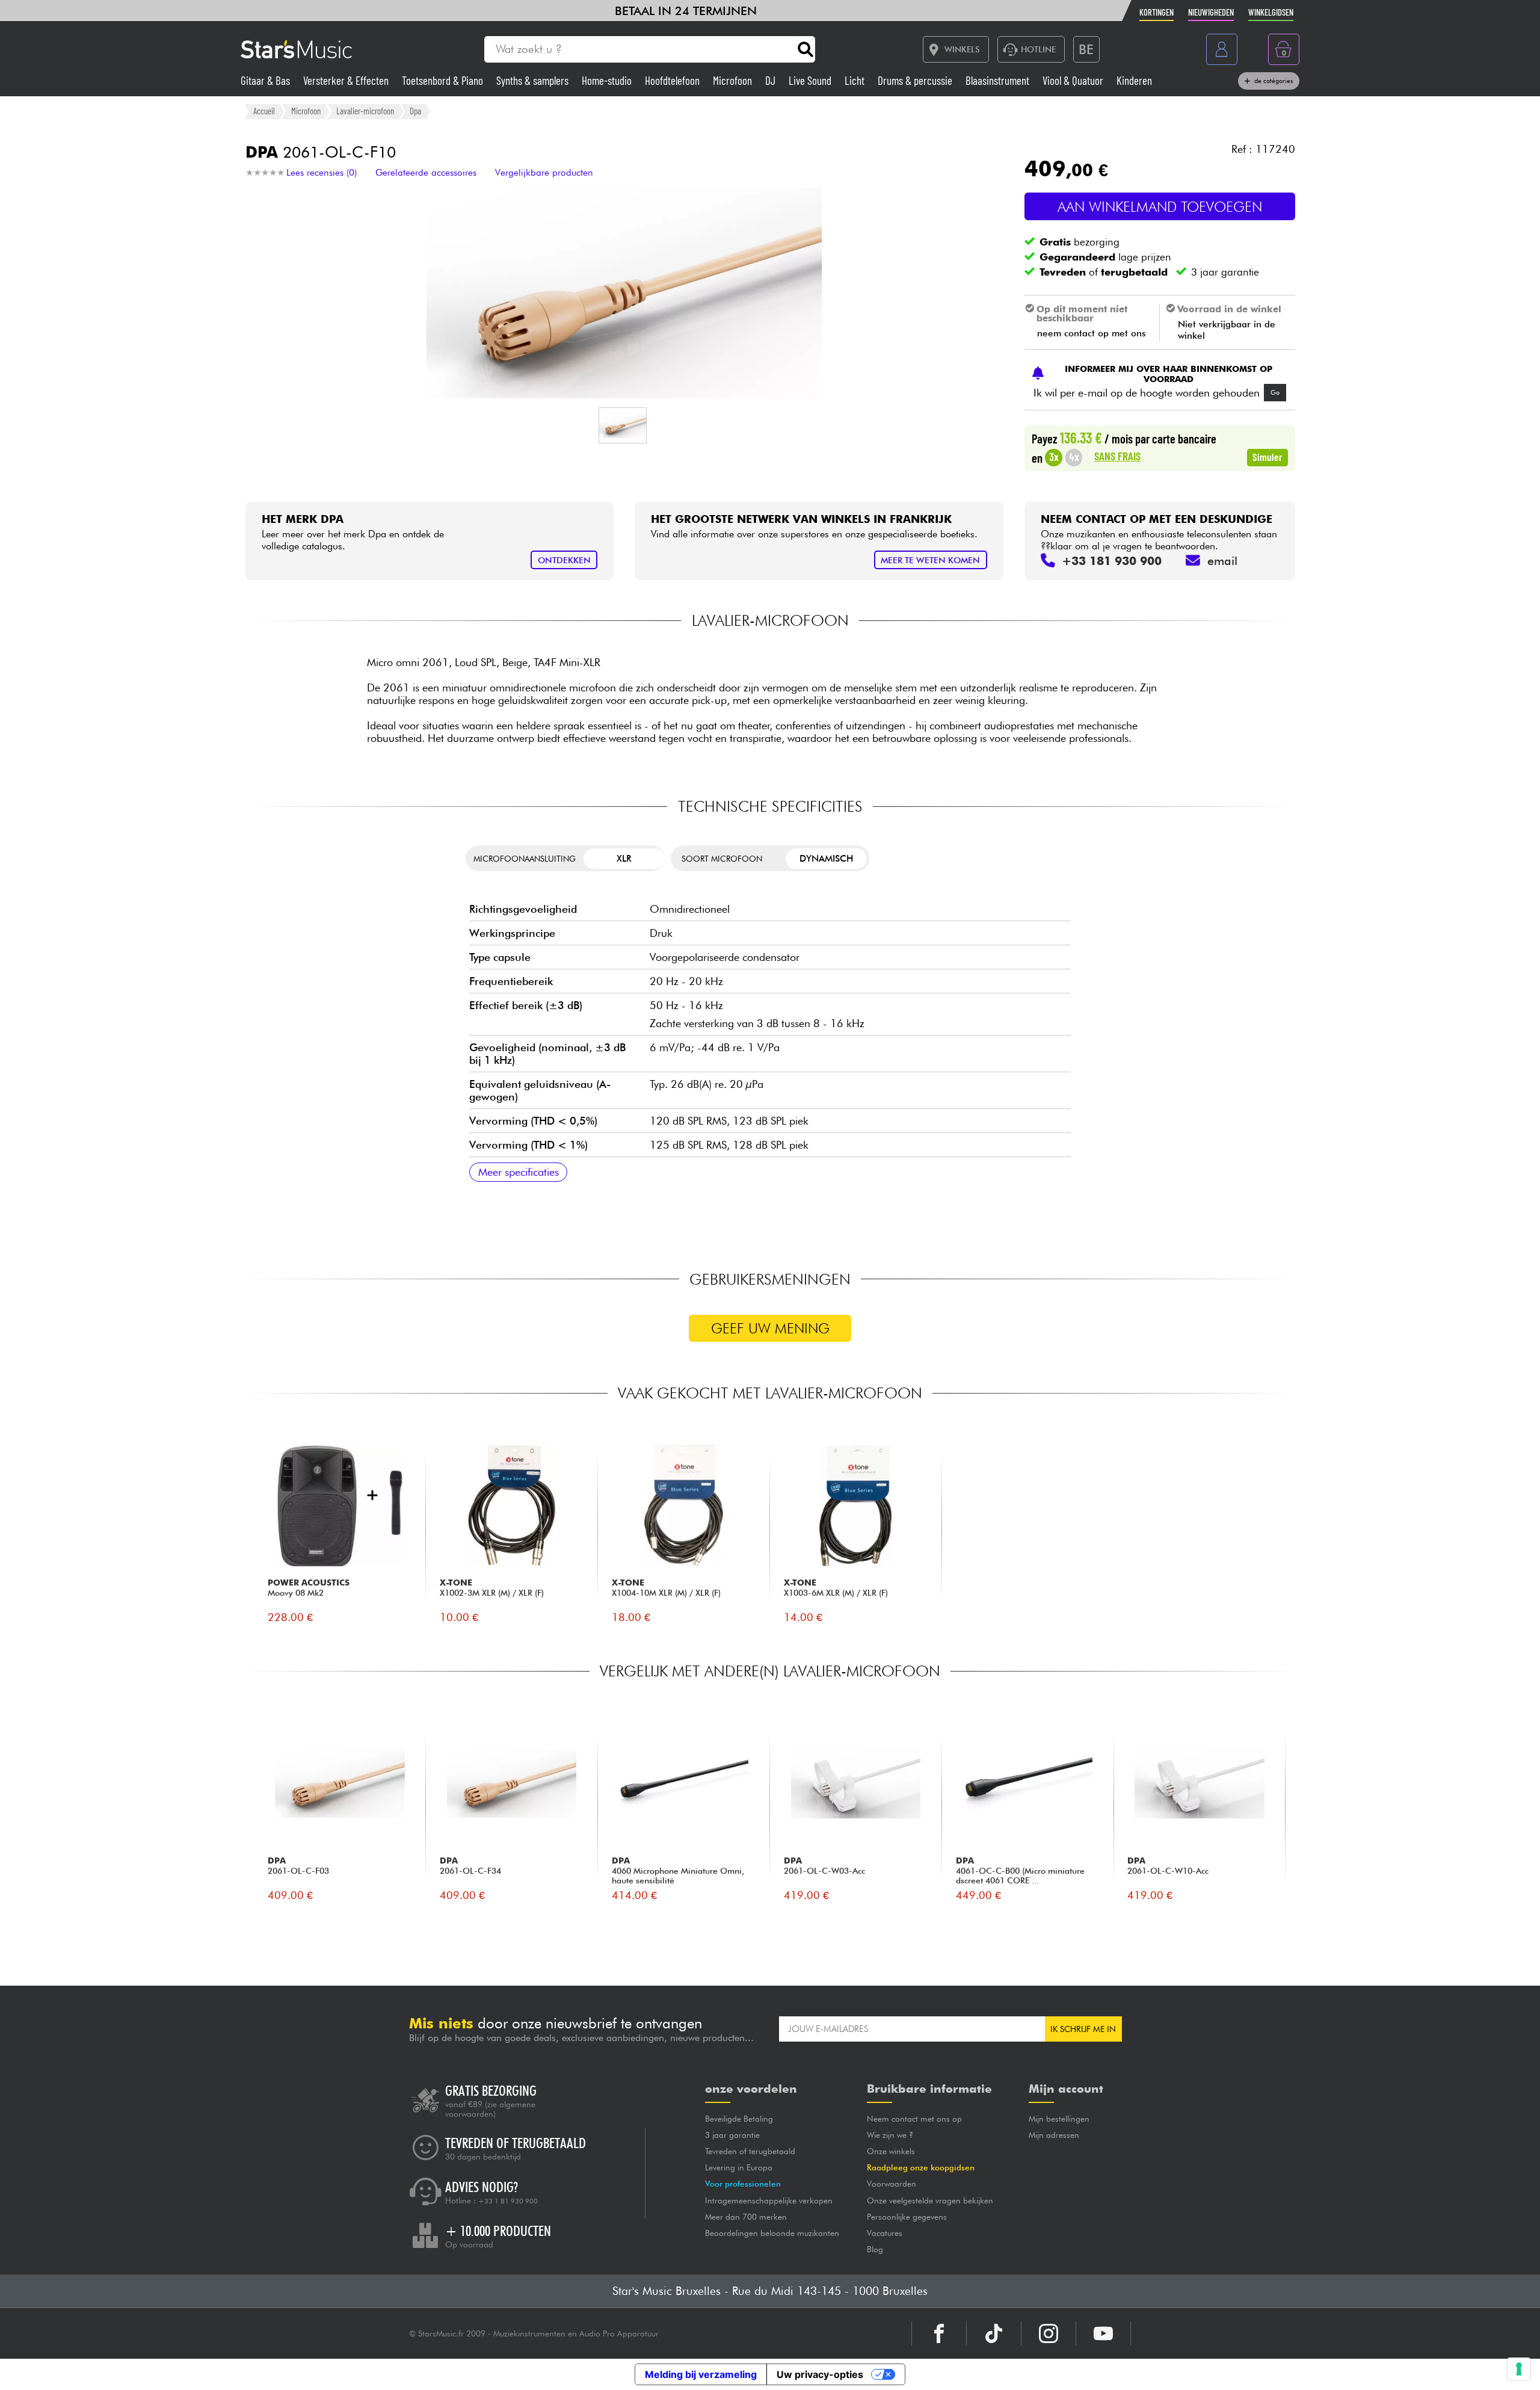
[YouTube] (1103, 2333)
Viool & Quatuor (1074, 80)
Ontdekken (564, 560)
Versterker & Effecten (347, 80)
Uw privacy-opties (820, 2374)
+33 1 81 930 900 (508, 2201)
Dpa (415, 111)
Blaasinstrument (999, 80)
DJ (772, 80)
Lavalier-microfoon (365, 111)
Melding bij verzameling (701, 2374)
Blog (875, 2249)
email (1222, 561)
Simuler (1267, 457)
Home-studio (608, 80)
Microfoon (734, 80)
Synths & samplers (534, 80)
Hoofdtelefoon (673, 80)
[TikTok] (994, 2333)
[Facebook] (939, 2333)
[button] (623, 425)
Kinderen (1134, 80)
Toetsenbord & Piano (444, 80)
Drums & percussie (916, 80)
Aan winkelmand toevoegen (1160, 207)
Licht (856, 80)
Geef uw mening (770, 1328)
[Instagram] (1049, 2333)
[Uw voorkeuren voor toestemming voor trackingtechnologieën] (1519, 2369)
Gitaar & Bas (266, 80)
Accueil (264, 111)
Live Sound (811, 80)
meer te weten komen (930, 560)
